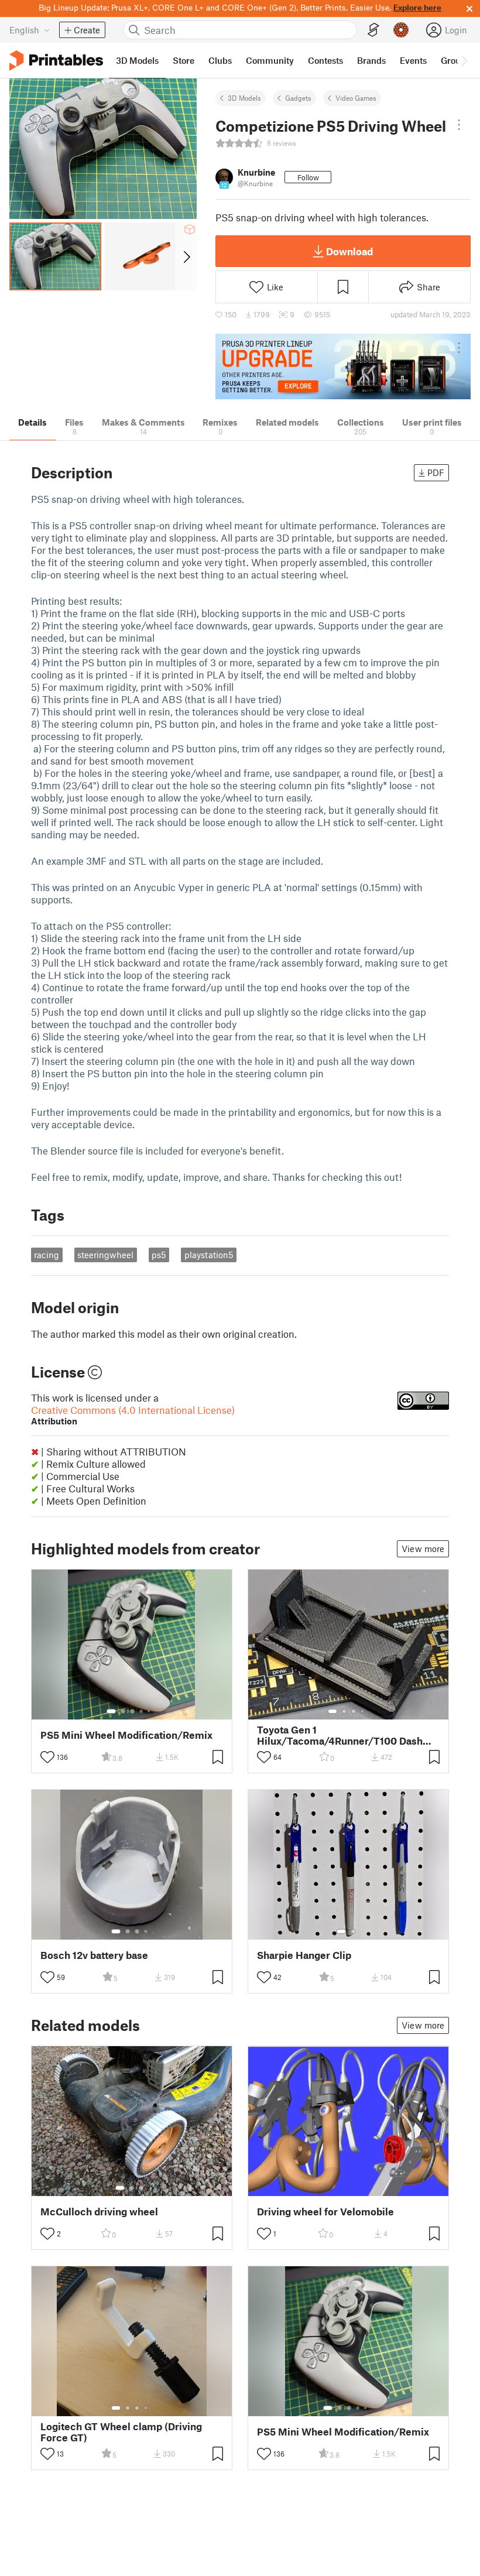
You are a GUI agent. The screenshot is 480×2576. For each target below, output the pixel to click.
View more (423, 1549)
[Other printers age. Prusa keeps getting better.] (343, 367)
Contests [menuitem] (325, 60)
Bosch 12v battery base (94, 1955)
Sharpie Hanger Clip (304, 1955)
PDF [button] (436, 472)
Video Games (356, 98)
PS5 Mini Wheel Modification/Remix (126, 1735)
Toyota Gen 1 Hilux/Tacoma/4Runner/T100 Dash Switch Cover (340, 1735)
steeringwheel (105, 1255)
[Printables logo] (56, 61)
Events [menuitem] (413, 60)
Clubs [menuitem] (220, 60)
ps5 (159, 1255)
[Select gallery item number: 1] (111, 1711)
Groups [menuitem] (455, 60)
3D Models (244, 98)
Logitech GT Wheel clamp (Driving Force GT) (121, 2432)
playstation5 (209, 1255)
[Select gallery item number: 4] (142, 1711)
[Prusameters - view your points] (401, 30)
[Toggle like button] (47, 1757)
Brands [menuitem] (371, 60)
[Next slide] (186, 256)
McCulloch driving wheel (99, 2212)
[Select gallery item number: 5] (150, 1711)
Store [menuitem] (184, 60)
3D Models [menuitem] (137, 60)
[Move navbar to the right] (464, 60)
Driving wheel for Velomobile (325, 2212)
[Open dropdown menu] (459, 125)
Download (349, 251)
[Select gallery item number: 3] (132, 1711)
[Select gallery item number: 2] (123, 1711)
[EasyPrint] (373, 30)
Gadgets (298, 98)
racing (47, 1255)
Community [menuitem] (270, 60)
